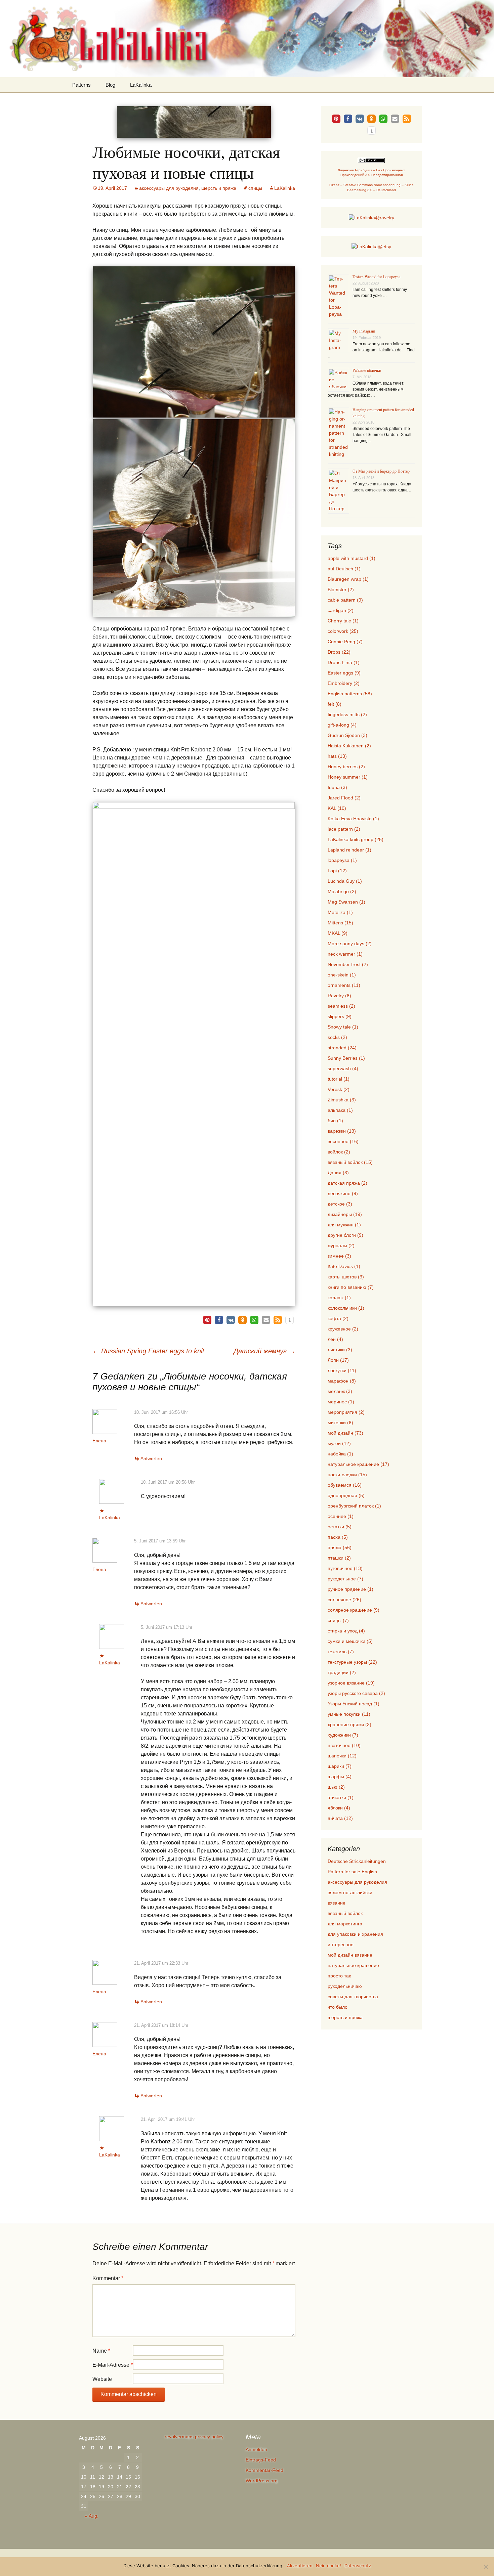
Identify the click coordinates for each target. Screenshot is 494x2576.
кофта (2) (338, 1318)
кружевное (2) (343, 1329)
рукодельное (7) (345, 1579)
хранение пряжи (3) (349, 1724)
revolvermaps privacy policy (194, 2437)
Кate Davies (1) (344, 1266)
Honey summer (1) (348, 777)
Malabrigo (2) (342, 891)
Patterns (81, 85)
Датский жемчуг (264, 1351)
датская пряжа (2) (347, 1183)
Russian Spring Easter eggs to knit (148, 1351)
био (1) (335, 1121)
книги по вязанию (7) (351, 1287)
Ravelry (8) (339, 996)
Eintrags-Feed (261, 2460)
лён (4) (335, 1339)
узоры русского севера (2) (356, 1693)
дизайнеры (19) (345, 1214)
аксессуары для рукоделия (169, 188)
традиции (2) (342, 1672)
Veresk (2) (339, 1089)
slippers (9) (340, 1016)
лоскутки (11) (342, 1370)
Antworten (151, 1458)
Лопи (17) (338, 1360)
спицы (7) (338, 1620)
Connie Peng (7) (345, 642)
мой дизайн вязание (350, 1955)
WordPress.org (262, 2481)
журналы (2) (341, 1246)
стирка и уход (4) (346, 1631)
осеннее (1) (341, 1516)
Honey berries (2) (346, 767)
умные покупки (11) (349, 1714)
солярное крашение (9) (354, 1610)
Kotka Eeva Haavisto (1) (353, 819)
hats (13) (337, 756)
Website (102, 2379)
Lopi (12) (337, 871)
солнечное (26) (344, 1600)
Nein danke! (328, 2566)
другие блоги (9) (345, 1235)
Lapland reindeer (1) (349, 850)
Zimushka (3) (342, 1100)
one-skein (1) (342, 975)
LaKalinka (141, 85)
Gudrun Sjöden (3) (347, 735)
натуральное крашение (353, 1965)
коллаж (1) (339, 1298)
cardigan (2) (341, 610)
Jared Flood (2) (344, 798)
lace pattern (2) (344, 829)
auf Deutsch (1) (344, 569)
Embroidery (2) (344, 683)
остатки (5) (340, 1527)
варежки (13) (342, 1131)
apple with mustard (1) (352, 558)
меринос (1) (341, 1402)
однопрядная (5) (346, 1495)
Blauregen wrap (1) (348, 579)
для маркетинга (345, 1924)
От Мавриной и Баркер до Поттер (381, 471)
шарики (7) (340, 1766)
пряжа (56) (340, 1547)
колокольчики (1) (346, 1308)
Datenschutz (358, 2566)
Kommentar (108, 2278)
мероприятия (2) (346, 1412)
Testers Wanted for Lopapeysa (376, 276)
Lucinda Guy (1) (345, 881)
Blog (110, 85)
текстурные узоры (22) (352, 1662)
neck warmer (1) (345, 954)
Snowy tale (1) (343, 1027)
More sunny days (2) (350, 944)
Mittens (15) (340, 923)
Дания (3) (338, 1173)
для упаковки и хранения (355, 1934)
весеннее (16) (343, 1141)
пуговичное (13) (345, 1568)
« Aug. (92, 2516)
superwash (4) (343, 1068)
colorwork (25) (343, 631)
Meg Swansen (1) (346, 902)
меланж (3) (340, 1391)
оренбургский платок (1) (354, 1506)
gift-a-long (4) (342, 725)
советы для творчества (353, 1997)
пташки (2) (339, 1558)
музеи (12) (339, 1443)
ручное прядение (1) (351, 1589)
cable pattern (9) (345, 600)
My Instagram (364, 331)
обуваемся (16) (345, 1485)
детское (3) (340, 1204)
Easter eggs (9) (344, 673)
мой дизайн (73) (345, 1433)
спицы (255, 188)
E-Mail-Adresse (113, 2365)
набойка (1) (340, 1454)
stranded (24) (342, 1048)
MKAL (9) (338, 933)
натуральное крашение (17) (358, 1464)
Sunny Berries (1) (346, 1058)
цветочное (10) (344, 1745)
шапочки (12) (342, 1756)
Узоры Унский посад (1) (354, 1704)
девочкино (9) (343, 1193)
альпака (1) (340, 1110)
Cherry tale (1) (343, 621)
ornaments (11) (344, 985)
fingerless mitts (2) (347, 714)
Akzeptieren (300, 2566)
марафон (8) (342, 1381)
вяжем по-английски (350, 1892)
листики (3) (340, 1350)
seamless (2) (341, 1006)
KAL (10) (337, 808)
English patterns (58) (350, 694)
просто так (339, 1976)
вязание (337, 1903)
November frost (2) (348, 964)
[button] (207, 1320)
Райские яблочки (367, 370)
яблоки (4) (339, 1808)
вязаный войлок (345, 1913)
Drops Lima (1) (344, 662)
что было (338, 2007)
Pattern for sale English (352, 1872)
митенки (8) (340, 1423)
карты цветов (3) (346, 1277)
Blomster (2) (341, 590)
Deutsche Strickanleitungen (357, 1861)
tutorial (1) (339, 1079)
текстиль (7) (341, 1652)
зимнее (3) (339, 1256)
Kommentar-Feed (264, 2470)
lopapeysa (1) (342, 860)
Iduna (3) (337, 787)
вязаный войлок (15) (350, 1162)
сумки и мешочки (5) (350, 1641)
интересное (341, 1945)
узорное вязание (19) (351, 1683)
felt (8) (335, 704)
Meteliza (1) (340, 912)
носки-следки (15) (347, 1475)
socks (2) (337, 1037)
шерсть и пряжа (219, 188)
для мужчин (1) (344, 1225)
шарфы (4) (340, 1777)
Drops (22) (339, 652)
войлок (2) (339, 1152)
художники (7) (343, 1735)
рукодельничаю (345, 1986)
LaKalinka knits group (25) (356, 839)
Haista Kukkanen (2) (349, 746)
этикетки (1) (341, 1797)
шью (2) (336, 1787)
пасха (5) (338, 1537)
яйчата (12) (340, 1818)
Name (101, 2351)
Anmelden (256, 2449)
